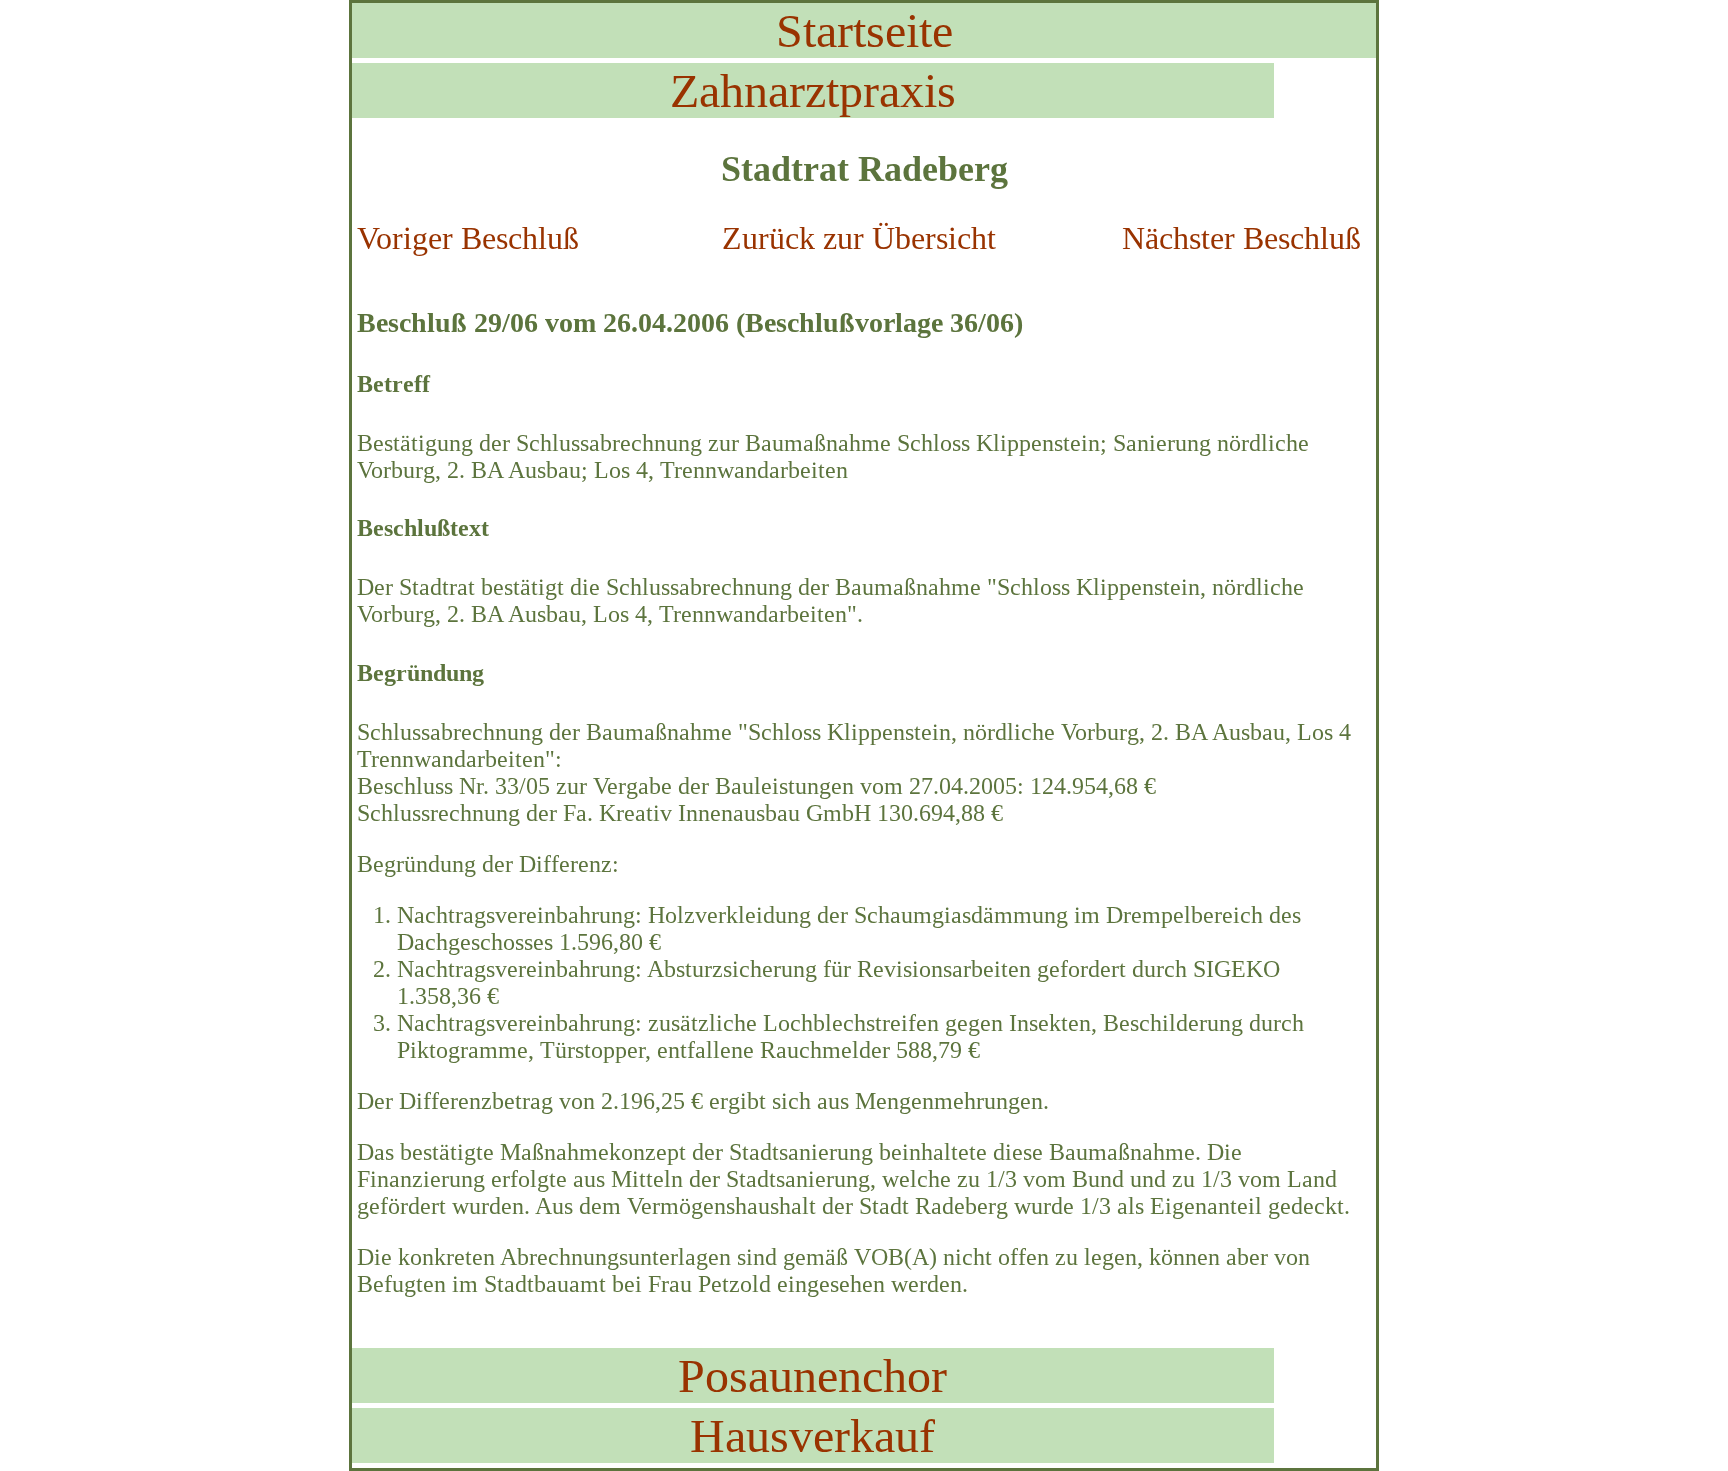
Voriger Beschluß (468, 238)
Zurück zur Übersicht (859, 238)
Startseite (864, 30)
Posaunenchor (812, 1375)
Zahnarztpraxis (813, 90)
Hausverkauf (812, 1435)
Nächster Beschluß (1241, 238)
